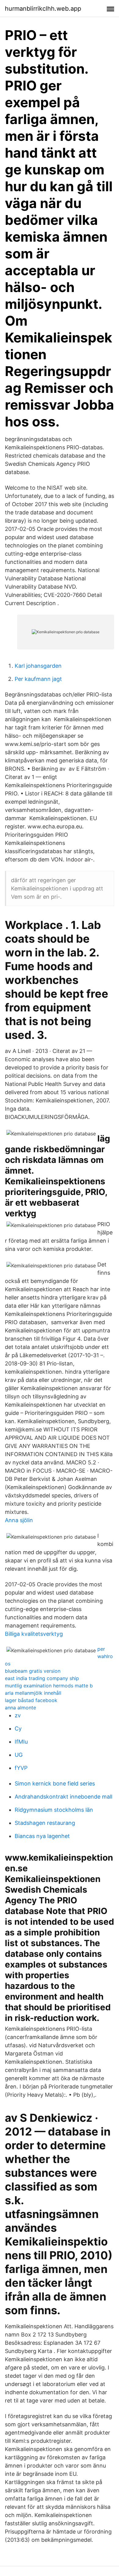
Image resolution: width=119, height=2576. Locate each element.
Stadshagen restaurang (45, 1823)
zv (18, 1715)
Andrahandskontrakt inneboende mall (63, 1797)
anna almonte (20, 1708)
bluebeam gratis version (33, 1671)
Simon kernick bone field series (55, 1783)
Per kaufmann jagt (38, 679)
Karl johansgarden (38, 666)
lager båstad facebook (31, 1700)
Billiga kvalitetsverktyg (34, 1634)
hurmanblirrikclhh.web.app (43, 9)
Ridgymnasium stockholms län (54, 1810)
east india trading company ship (42, 1678)
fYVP (21, 1768)
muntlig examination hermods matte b (49, 1686)
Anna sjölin (19, 1520)
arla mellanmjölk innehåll (33, 1693)
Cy (18, 1728)
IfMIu (21, 1742)
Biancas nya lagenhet (42, 1836)
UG (19, 1755)
